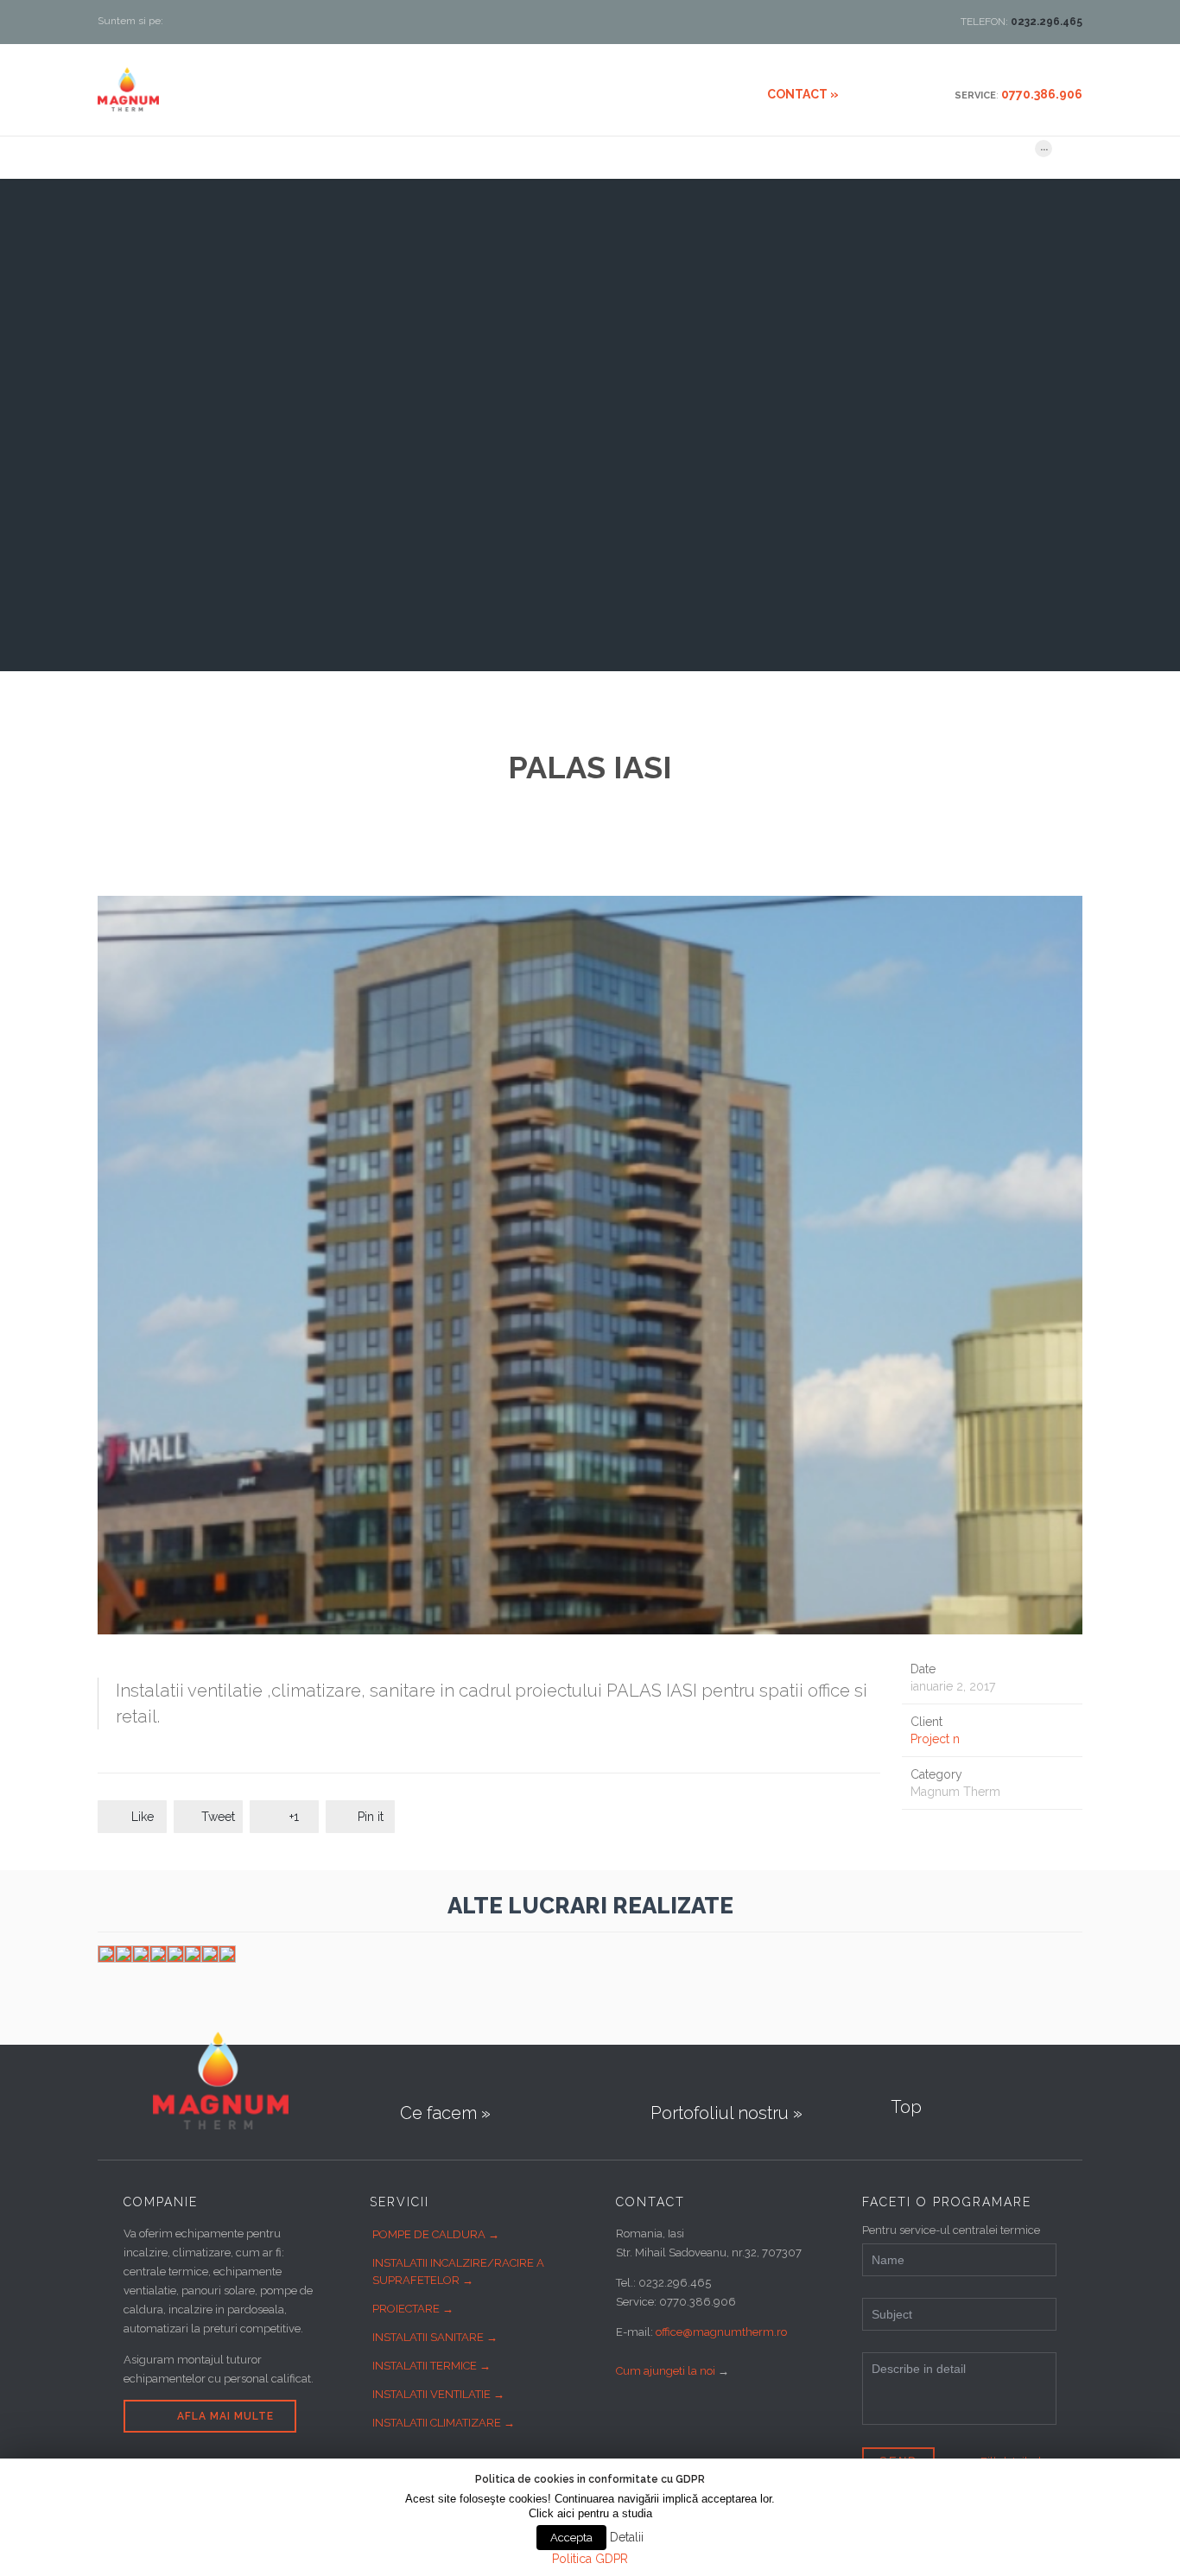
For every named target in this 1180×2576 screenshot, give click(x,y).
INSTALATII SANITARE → (435, 2337)
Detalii (627, 2537)
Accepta (571, 2538)
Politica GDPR (590, 2559)
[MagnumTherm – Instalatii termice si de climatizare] (128, 89)
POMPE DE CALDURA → (436, 2234)
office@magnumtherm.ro (721, 2332)
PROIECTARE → (413, 2309)
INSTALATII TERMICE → (431, 2366)
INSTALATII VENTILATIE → (438, 2394)
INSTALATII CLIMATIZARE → (444, 2423)
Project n (935, 1739)
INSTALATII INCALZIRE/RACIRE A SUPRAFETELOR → (458, 2271)
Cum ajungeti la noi (666, 2371)
